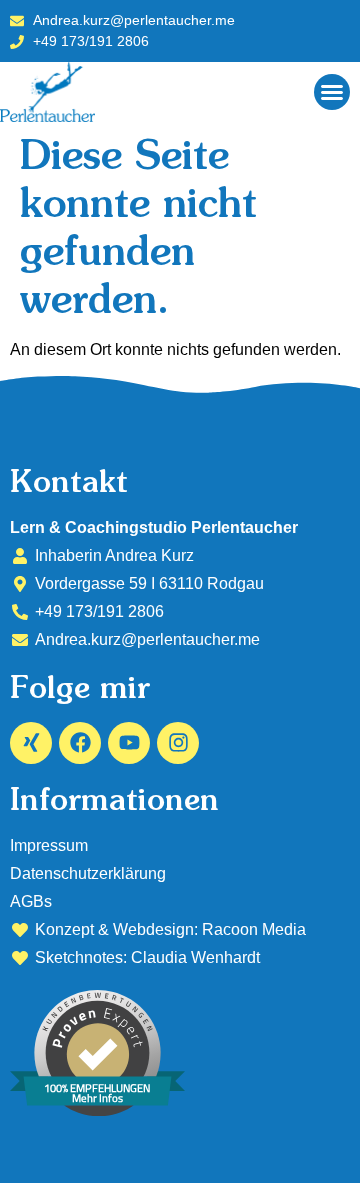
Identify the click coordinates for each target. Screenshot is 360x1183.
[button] (332, 92)
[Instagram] (178, 743)
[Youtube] (129, 743)
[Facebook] (80, 743)
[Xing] (31, 743)
